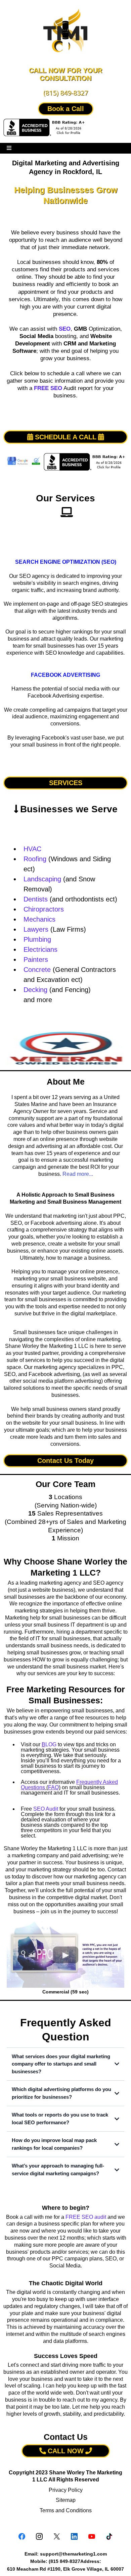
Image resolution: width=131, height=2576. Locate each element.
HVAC (32, 849)
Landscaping (42, 879)
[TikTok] (109, 2536)
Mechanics (39, 919)
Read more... (78, 1174)
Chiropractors (44, 909)
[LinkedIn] (74, 2536)
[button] (9, 148)
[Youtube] (92, 2536)
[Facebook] (22, 2536)
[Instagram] (39, 2536)
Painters (36, 960)
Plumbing (37, 939)
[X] (57, 2536)
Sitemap (66, 2500)
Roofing (35, 859)
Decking (35, 990)
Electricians (40, 949)
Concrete (37, 970)
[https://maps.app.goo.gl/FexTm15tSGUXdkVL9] (65, 219)
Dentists (36, 899)
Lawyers (36, 929)
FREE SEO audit (86, 2217)
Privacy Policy (66, 2490)
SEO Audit (46, 1809)
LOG (49, 1744)
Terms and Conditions (66, 2510)
